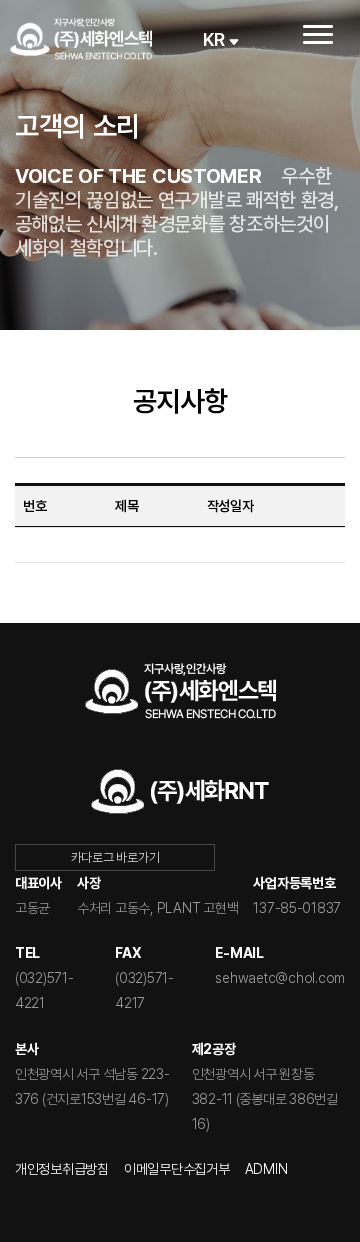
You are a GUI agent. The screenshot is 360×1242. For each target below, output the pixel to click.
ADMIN (266, 1169)
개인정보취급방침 (62, 1169)
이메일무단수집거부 (177, 1169)
